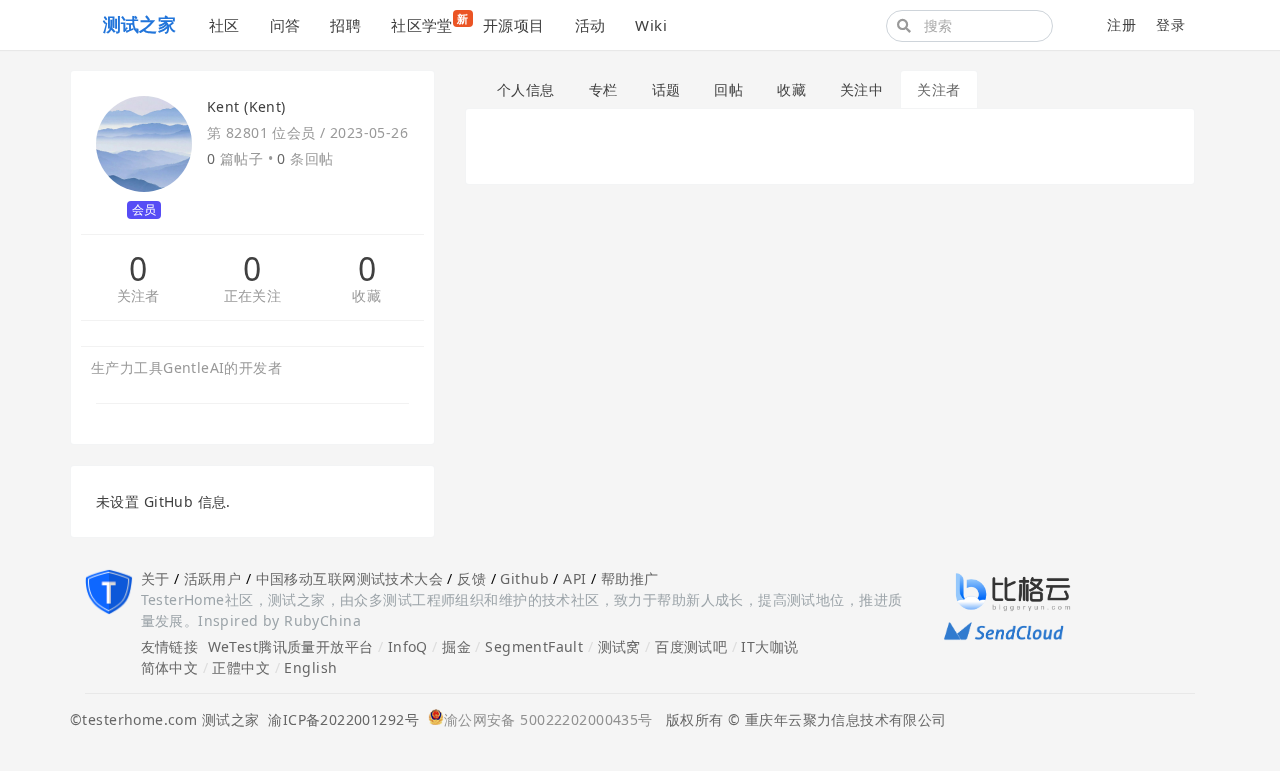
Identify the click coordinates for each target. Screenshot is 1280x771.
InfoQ (408, 646)
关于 (155, 578)
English (310, 667)
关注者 (138, 296)
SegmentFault (534, 646)
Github (524, 578)
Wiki (651, 25)
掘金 (456, 646)
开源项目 (514, 25)
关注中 (861, 89)
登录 (1170, 24)
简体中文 (170, 667)
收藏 (366, 296)
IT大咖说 (769, 646)
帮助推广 (630, 578)
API (574, 578)
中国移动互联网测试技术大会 (349, 578)
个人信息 (526, 89)
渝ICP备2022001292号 (339, 719)
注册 (1121, 24)
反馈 (471, 578)
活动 (590, 25)
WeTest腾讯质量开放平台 (291, 646)
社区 (224, 25)
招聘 (345, 25)
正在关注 (253, 296)
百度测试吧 (691, 646)
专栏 (603, 89)
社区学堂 (429, 23)
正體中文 (241, 667)
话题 (666, 89)
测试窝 (619, 646)
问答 (285, 25)
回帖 (728, 89)
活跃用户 (213, 578)
